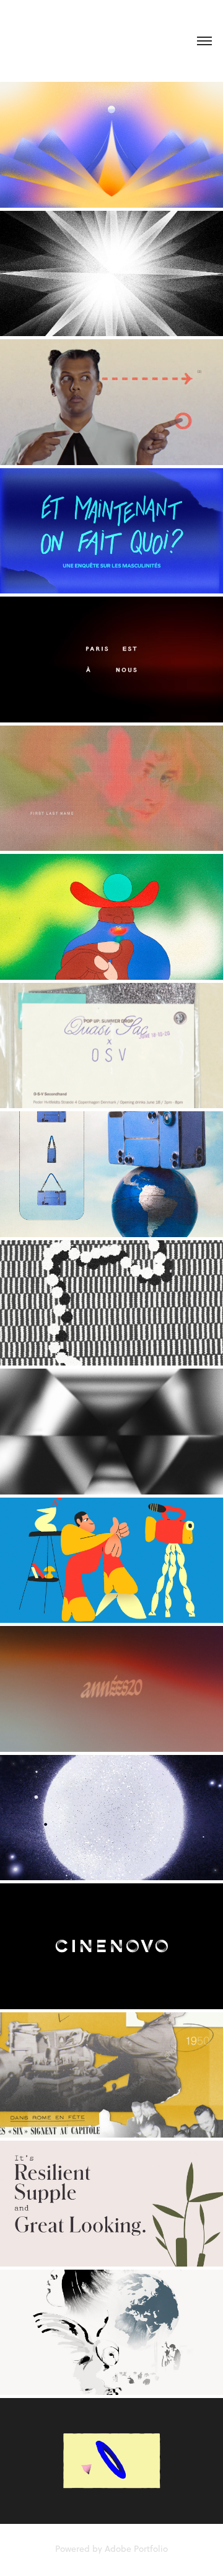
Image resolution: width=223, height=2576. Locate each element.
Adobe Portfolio (136, 2549)
